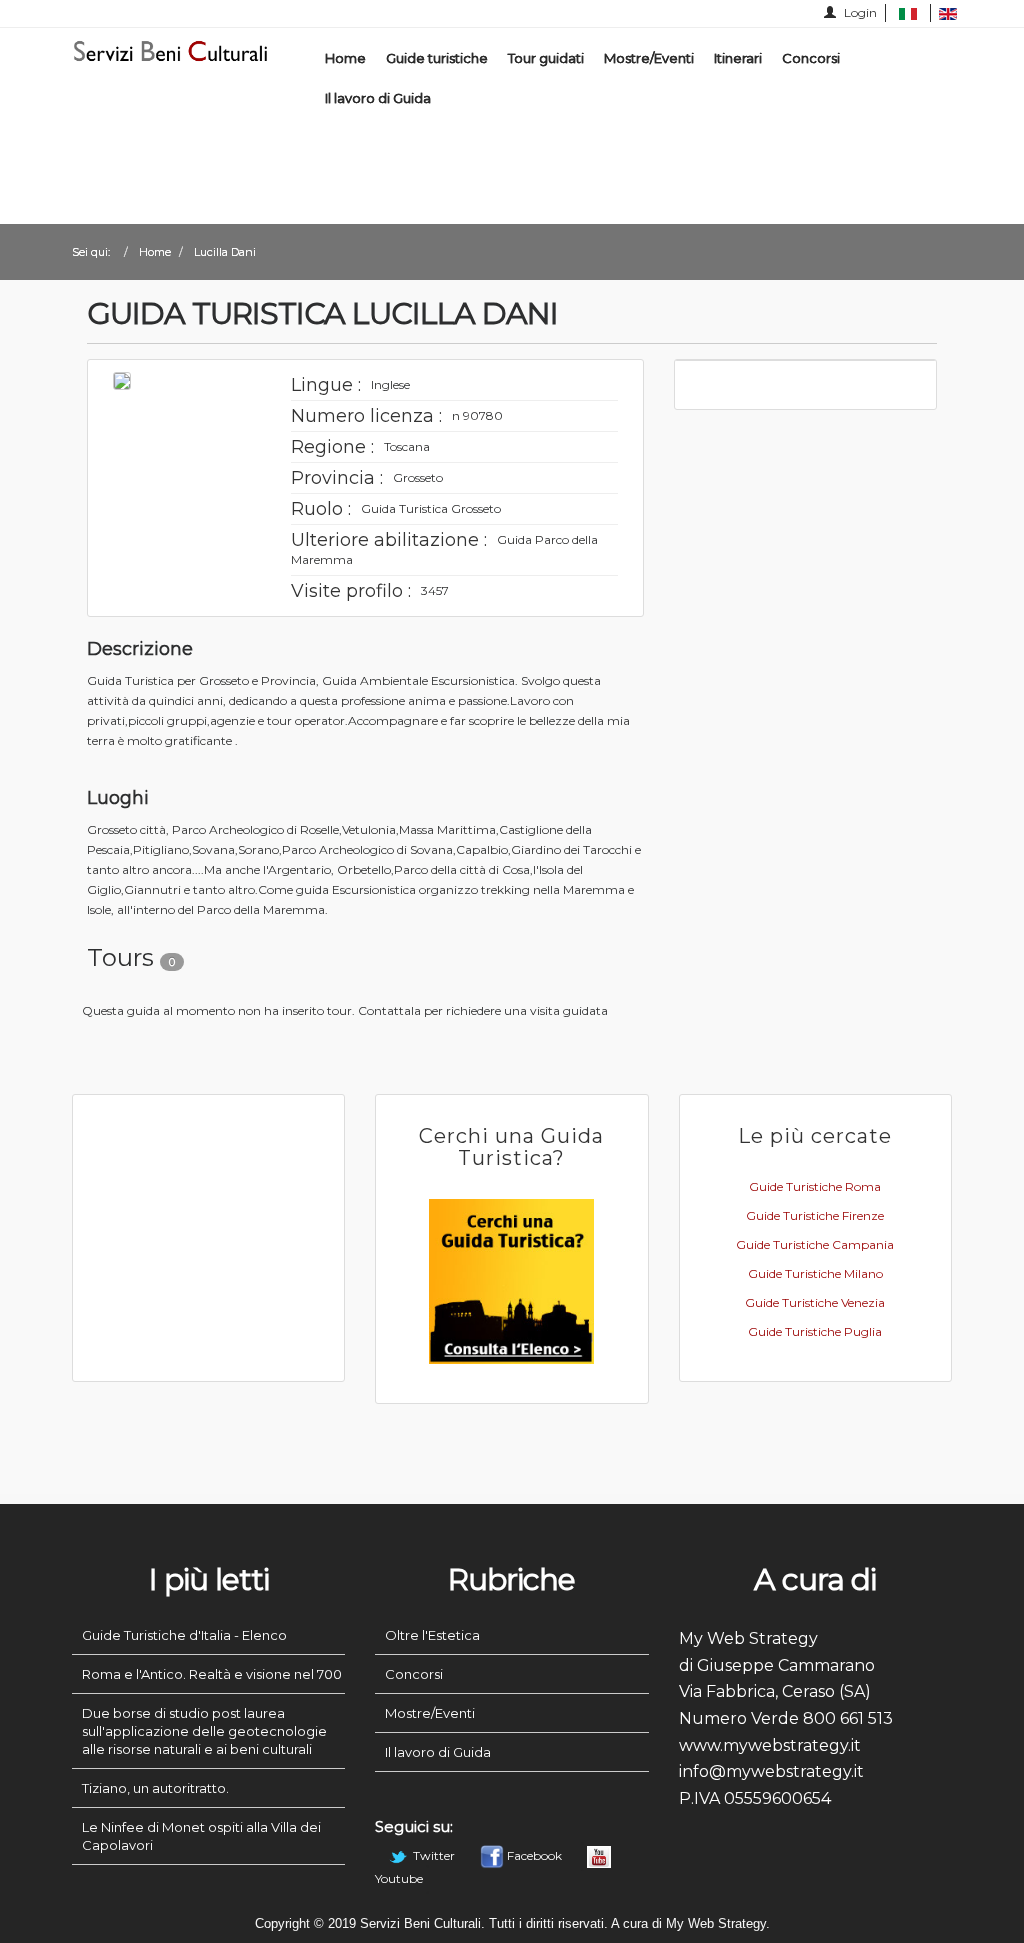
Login (859, 12)
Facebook (534, 1855)
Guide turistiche (437, 58)
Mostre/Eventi (649, 58)
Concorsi (811, 58)
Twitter (434, 1855)
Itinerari (738, 58)
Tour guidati (546, 58)
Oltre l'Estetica (432, 1635)
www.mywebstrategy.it (770, 1745)
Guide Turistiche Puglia (815, 1331)
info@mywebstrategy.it (771, 1771)
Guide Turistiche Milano (815, 1273)
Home (345, 58)
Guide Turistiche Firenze (815, 1215)
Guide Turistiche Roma (815, 1186)
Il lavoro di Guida (378, 98)
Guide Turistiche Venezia (815, 1302)
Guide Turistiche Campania (815, 1244)
